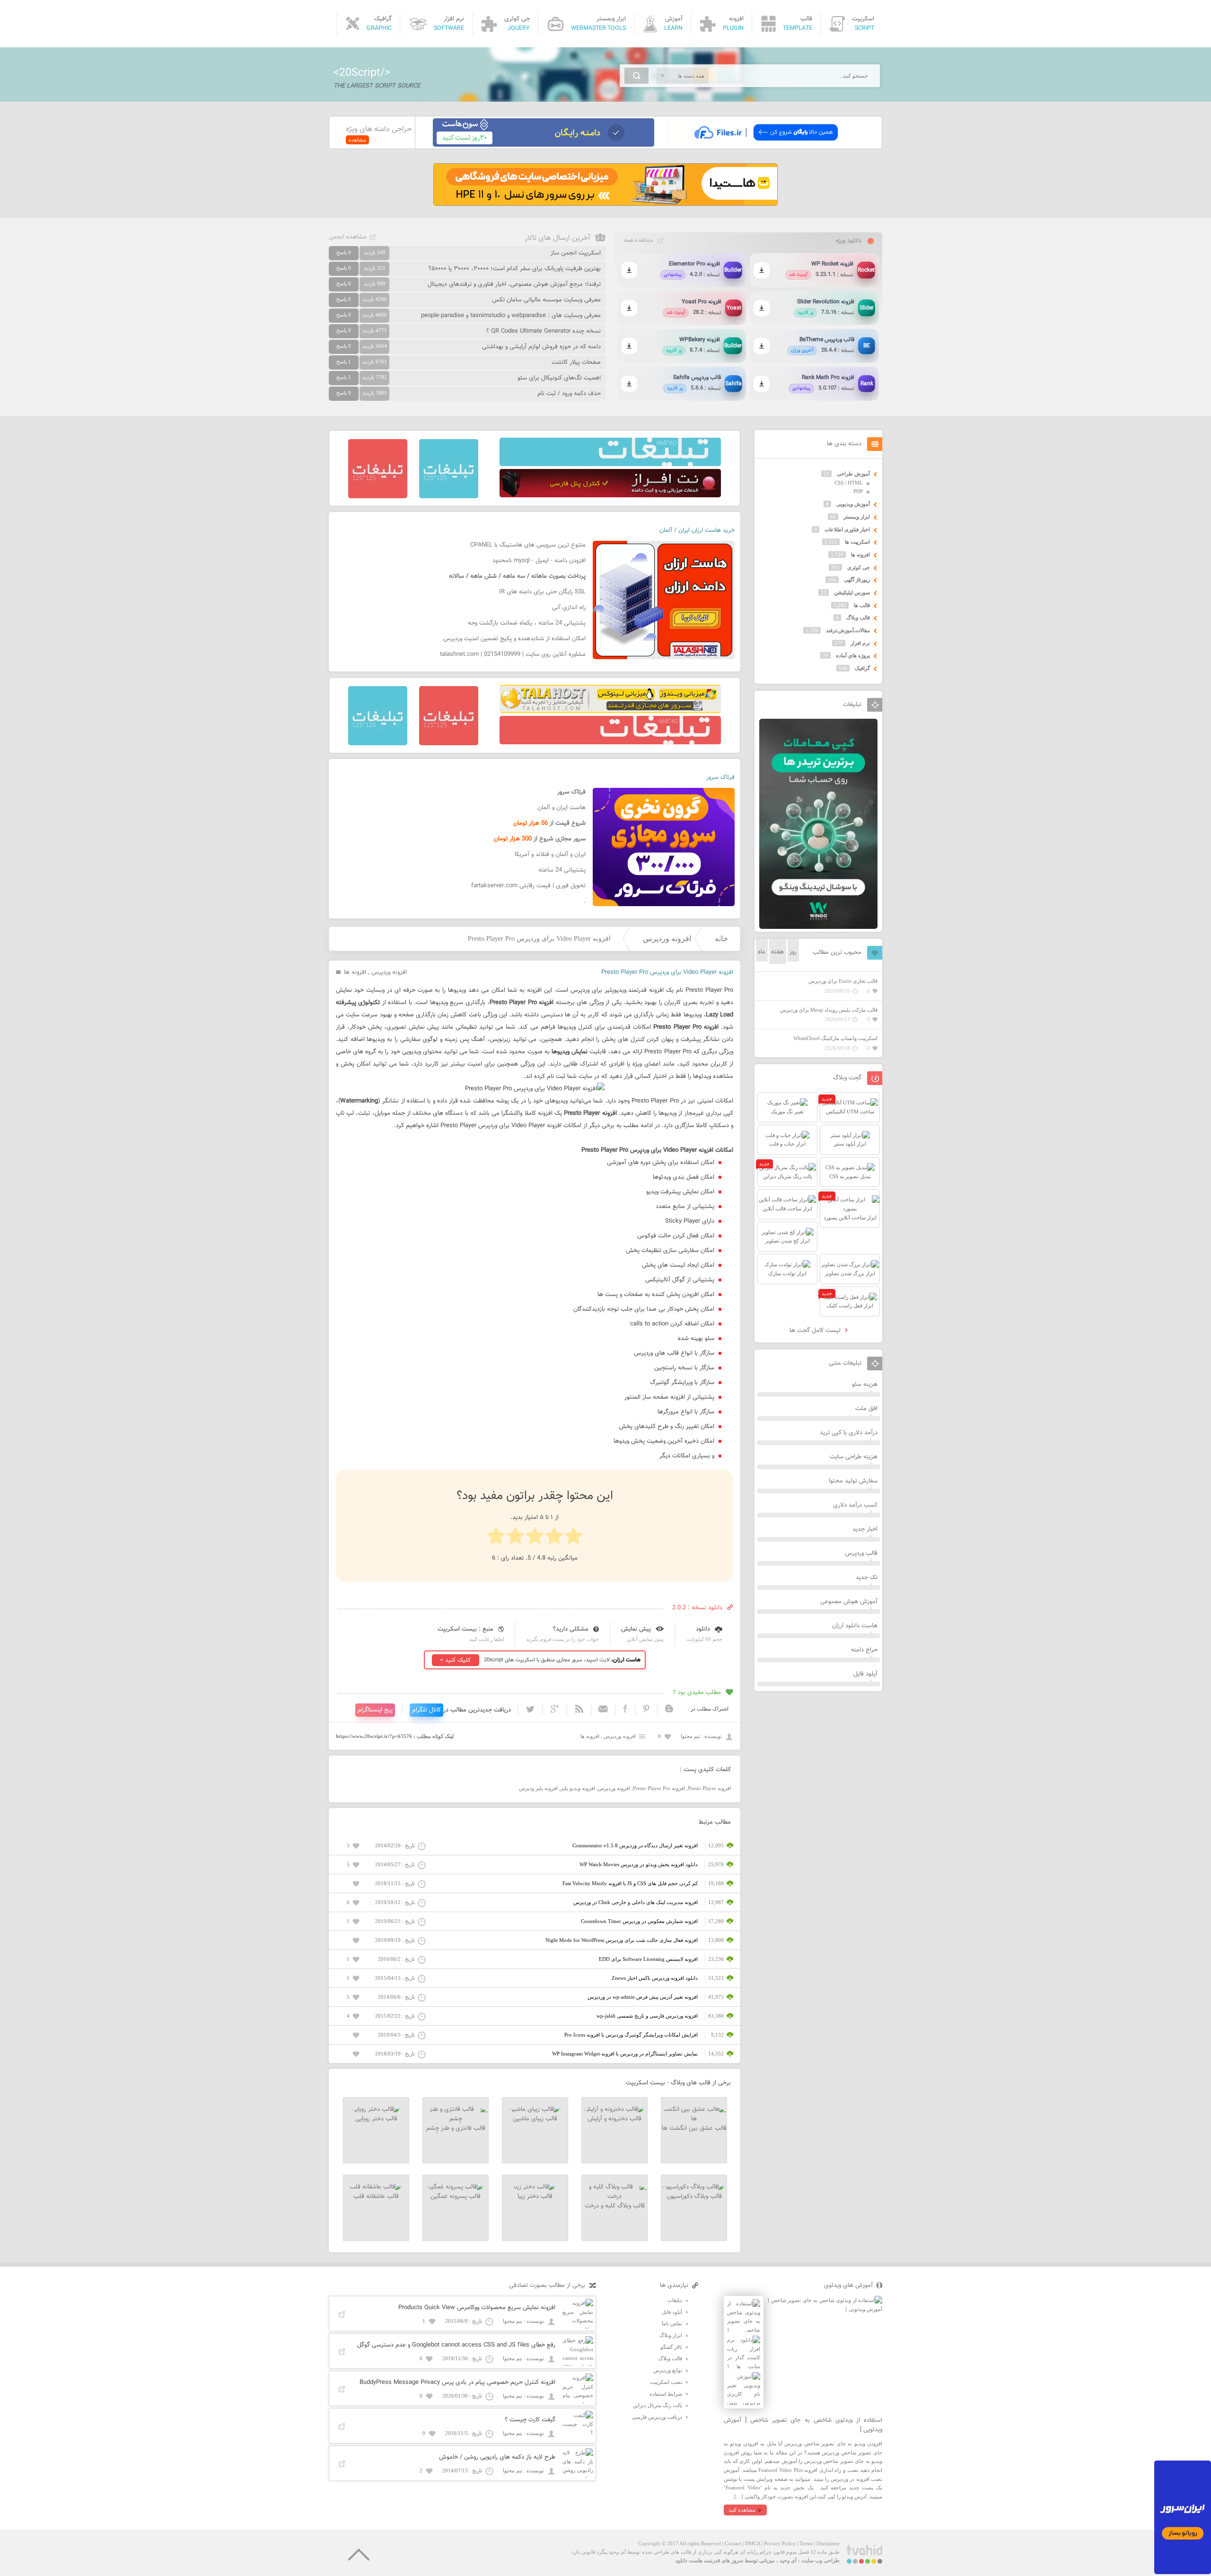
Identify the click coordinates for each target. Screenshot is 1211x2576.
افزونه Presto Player (709, 1788)
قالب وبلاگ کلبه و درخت (615, 2206)
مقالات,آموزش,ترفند (848, 630)
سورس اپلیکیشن (852, 592)
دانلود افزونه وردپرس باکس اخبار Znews (655, 1978)
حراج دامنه (864, 1650)
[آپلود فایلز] (766, 145)
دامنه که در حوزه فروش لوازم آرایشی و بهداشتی (541, 347)
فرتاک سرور (720, 777)
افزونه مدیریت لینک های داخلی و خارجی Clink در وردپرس (636, 1902)
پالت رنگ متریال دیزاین (658, 2405)
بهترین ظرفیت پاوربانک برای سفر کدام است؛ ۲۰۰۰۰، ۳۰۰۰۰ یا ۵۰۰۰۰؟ (515, 269)
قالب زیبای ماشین (535, 2119)
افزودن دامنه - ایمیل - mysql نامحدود (539, 561)
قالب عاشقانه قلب (376, 2197)
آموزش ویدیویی (853, 504)
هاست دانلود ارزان (855, 1626)
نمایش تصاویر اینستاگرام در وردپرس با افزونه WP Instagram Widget (625, 2054)
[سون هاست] (544, 145)
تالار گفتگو (671, 2347)
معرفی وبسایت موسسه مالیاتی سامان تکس (546, 300)
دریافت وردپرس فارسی (657, 2417)
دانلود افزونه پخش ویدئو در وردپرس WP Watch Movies (639, 1864)
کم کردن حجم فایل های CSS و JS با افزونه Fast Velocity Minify (630, 1883)
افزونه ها (355, 972)
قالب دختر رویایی (376, 2119)
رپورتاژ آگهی (857, 580)
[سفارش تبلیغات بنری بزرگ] (610, 464)
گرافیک (862, 668)
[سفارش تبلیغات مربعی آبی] (449, 496)
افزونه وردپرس (667, 939)
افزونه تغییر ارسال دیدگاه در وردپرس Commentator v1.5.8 (635, 1845)
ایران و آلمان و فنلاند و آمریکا (550, 855)
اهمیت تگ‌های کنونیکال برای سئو (559, 378)
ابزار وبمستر (857, 517)
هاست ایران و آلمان (562, 808)
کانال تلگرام (426, 1710)
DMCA (753, 2543)
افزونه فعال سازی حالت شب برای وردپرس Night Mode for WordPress (622, 1940)
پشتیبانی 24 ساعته (562, 870)
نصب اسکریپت (666, 2382)
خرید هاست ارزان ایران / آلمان (697, 530)
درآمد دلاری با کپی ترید (849, 1433)
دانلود (703, 1629)
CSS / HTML (849, 483)
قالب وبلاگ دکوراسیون (694, 2197)
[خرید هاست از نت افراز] (610, 495)
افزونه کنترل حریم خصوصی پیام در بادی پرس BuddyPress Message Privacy (457, 2382)
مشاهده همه (639, 240)
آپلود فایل (865, 1674)
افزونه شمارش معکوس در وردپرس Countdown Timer (639, 1921)
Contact (733, 2543)
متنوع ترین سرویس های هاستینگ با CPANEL (528, 545)
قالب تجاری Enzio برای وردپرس (843, 981)
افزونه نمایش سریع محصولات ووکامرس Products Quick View (477, 2308)
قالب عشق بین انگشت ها (694, 2128)
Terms (806, 2543)
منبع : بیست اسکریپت (465, 1629)
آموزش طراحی (853, 474)
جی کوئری (859, 567)
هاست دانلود (689, 2560)
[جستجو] (636, 76)
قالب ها (862, 605)
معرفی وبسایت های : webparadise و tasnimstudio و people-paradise (511, 316)
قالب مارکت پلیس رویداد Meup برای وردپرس (829, 1010)
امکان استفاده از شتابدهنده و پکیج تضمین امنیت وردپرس (514, 639)
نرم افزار (860, 643)
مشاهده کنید (742, 2510)
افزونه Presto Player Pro (659, 1788)
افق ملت (866, 1409)
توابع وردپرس (668, 2370)
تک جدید (867, 1578)
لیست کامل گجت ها (816, 1331)
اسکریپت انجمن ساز (576, 253)
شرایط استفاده (666, 2394)
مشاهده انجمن (348, 237)
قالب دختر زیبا (535, 2197)
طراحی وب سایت (820, 2560)
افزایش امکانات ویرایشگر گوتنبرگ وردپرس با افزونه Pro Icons (631, 2035)
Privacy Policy (780, 2543)
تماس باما (672, 2323)
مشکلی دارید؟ (571, 1629)
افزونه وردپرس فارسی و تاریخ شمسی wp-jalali (647, 2016)
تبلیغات (675, 2300)
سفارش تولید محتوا (853, 1481)
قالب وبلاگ (858, 618)
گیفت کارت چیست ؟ (530, 2420)
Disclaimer (828, 2543)
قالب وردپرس (861, 1553)
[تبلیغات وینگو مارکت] (818, 927)
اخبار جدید (865, 1529)
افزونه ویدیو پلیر (578, 1788)
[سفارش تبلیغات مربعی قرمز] (378, 496)
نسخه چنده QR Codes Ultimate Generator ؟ (544, 331)
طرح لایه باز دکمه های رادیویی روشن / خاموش (497, 2457)
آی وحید (788, 2560)
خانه (721, 939)
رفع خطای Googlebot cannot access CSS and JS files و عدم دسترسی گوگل (456, 2345)
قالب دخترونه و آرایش (614, 2119)
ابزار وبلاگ (671, 2335)
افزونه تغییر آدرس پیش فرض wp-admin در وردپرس (643, 1997)
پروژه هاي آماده (853, 655)
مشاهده (357, 140)
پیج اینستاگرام (375, 1710)
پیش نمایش (636, 1629)
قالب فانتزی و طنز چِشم (456, 2128)
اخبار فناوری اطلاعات (847, 529)
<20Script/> (362, 73)
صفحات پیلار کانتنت (576, 362)
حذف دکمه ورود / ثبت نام (569, 394)
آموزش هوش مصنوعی (849, 1602)
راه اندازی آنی (569, 608)
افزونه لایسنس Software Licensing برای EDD (648, 1959)
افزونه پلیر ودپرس (538, 1788)
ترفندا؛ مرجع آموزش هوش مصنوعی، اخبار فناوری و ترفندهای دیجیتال (514, 284)
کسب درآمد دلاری (855, 1505)
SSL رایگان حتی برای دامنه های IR (542, 592)
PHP (858, 491)
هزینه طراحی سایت (854, 1457)
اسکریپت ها (857, 542)
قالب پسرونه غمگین (456, 2197)
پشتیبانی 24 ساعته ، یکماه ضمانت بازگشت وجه (527, 623)
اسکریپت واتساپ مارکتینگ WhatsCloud (835, 1038)
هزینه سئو (865, 1385)
